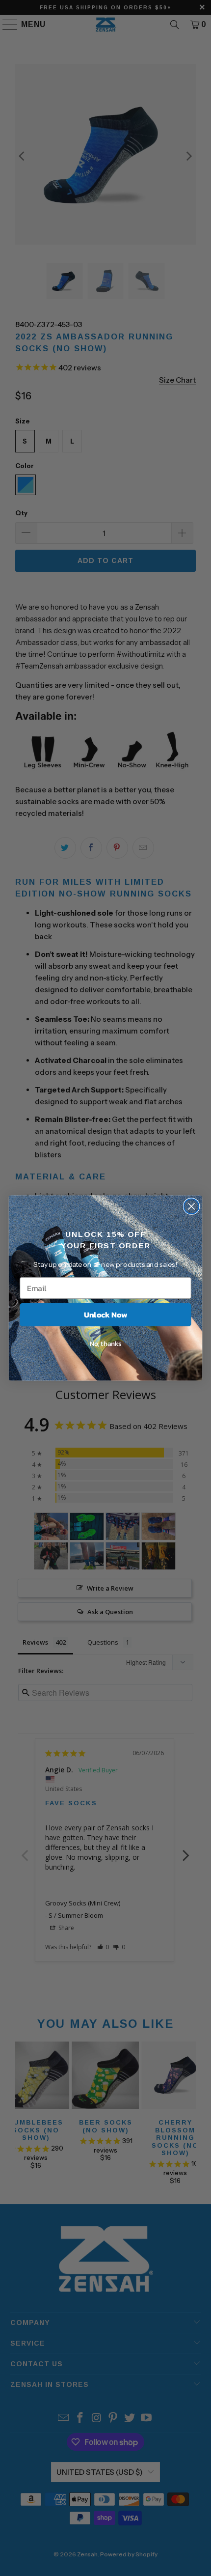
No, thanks (106, 1343)
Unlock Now (105, 1315)
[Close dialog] (192, 1206)
